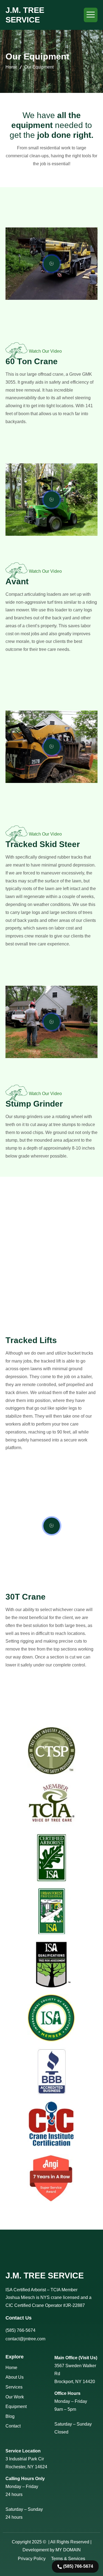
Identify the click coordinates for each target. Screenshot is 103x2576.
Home (11, 67)
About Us (15, 2377)
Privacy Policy (32, 2559)
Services (14, 2387)
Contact (13, 2426)
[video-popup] (52, 264)
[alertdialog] (75, 2564)
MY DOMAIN (68, 2550)
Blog (10, 2416)
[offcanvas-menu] (91, 15)
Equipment (16, 2407)
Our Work (15, 2397)
